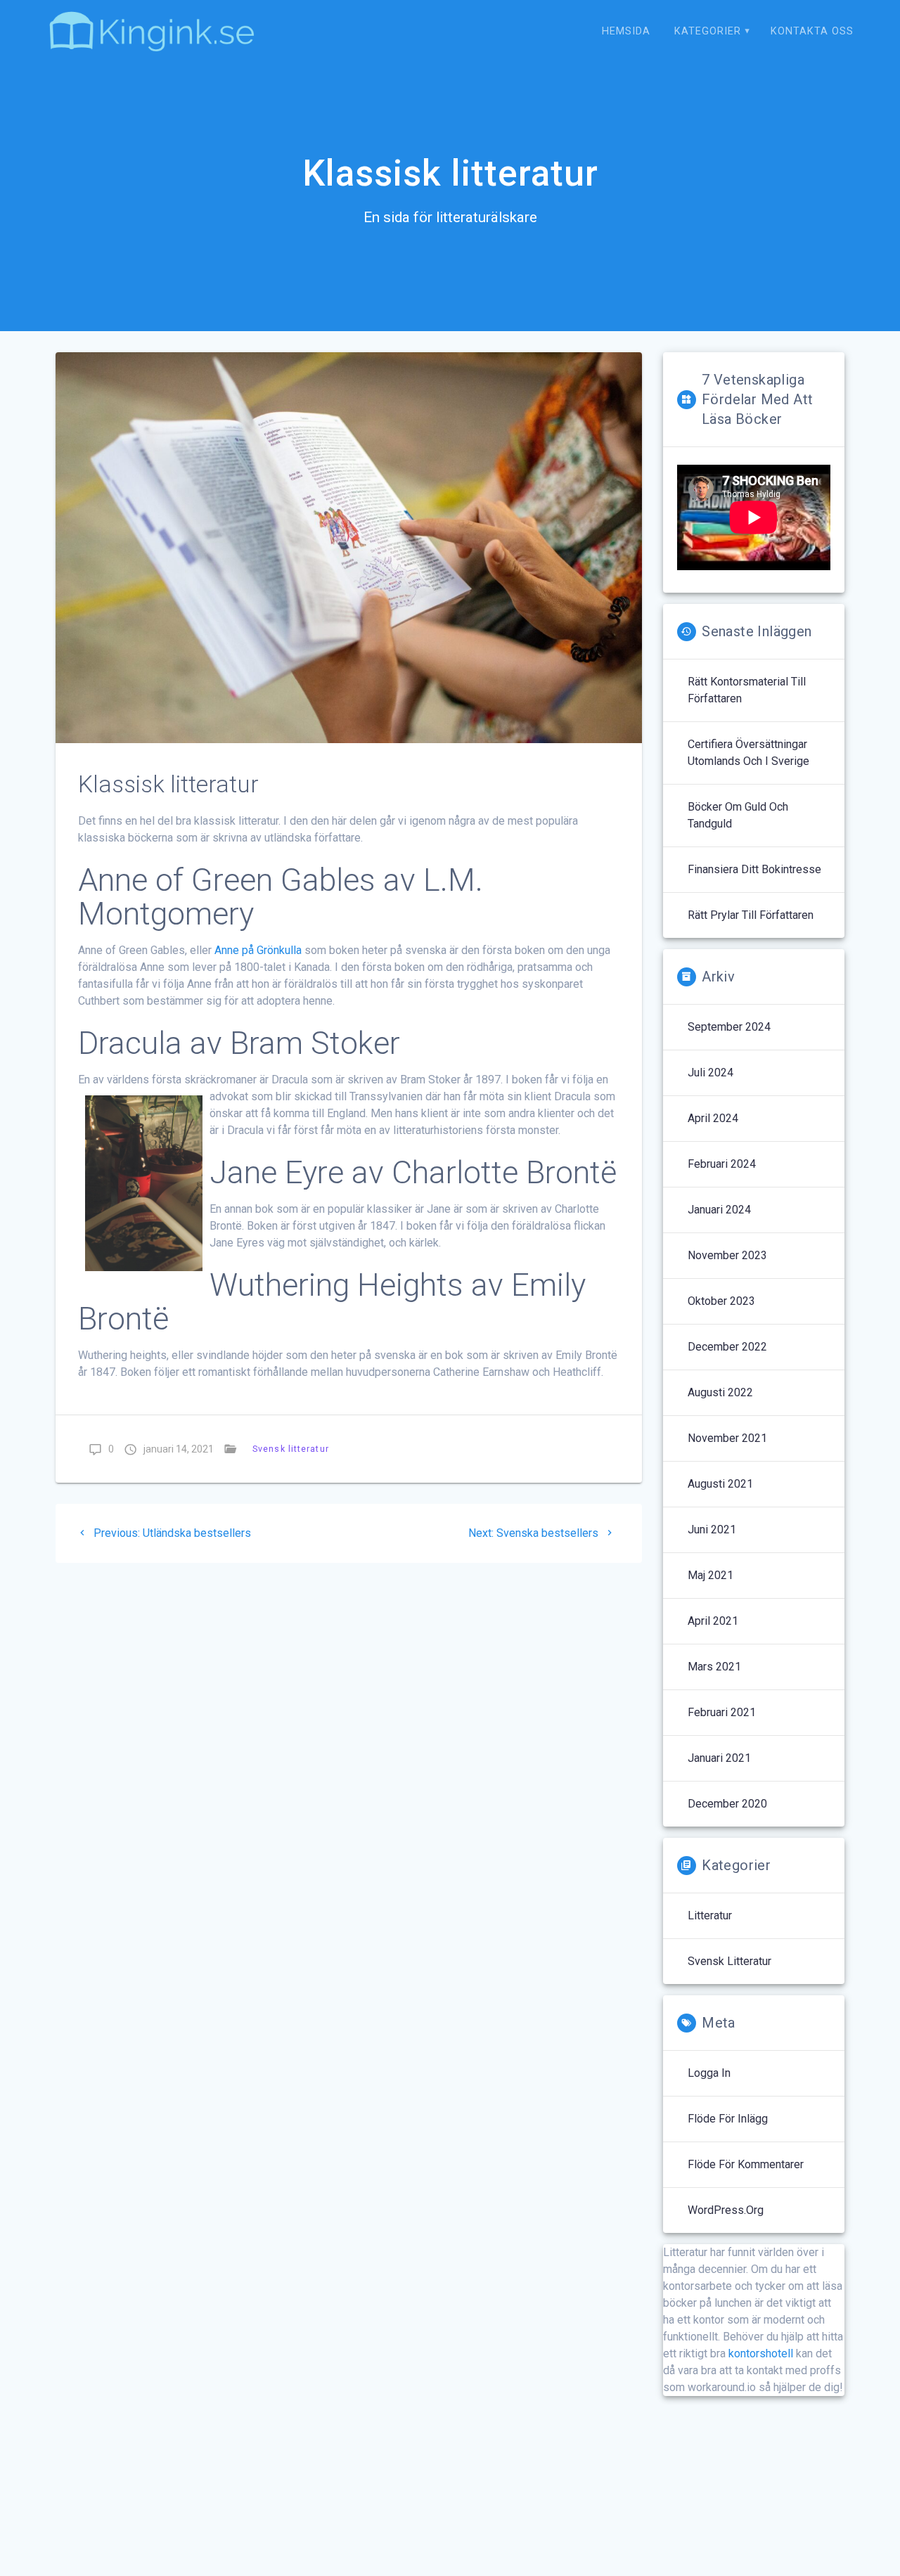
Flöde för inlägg (728, 2119)
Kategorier (708, 31)
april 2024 (713, 1118)
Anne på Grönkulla (258, 950)
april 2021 (713, 1621)
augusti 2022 (720, 1392)
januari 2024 (719, 1210)
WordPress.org (726, 2210)
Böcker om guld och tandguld (738, 815)
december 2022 (727, 1347)
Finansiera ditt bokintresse (754, 869)
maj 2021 (711, 1575)
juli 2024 (711, 1073)
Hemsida (626, 31)
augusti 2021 (720, 1484)
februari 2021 (722, 1712)
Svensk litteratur (291, 1449)
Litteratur (710, 1915)
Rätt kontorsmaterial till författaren (747, 690)
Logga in (709, 2073)
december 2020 (727, 1804)
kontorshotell (761, 2353)
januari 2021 (719, 1758)
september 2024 (729, 1027)
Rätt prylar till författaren (751, 915)
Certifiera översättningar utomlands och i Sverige (748, 753)
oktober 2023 (721, 1301)
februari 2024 (722, 1164)
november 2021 (727, 1438)
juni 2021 (712, 1529)
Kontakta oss (812, 31)
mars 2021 (714, 1667)
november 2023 (727, 1255)
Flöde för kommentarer (746, 2164)
